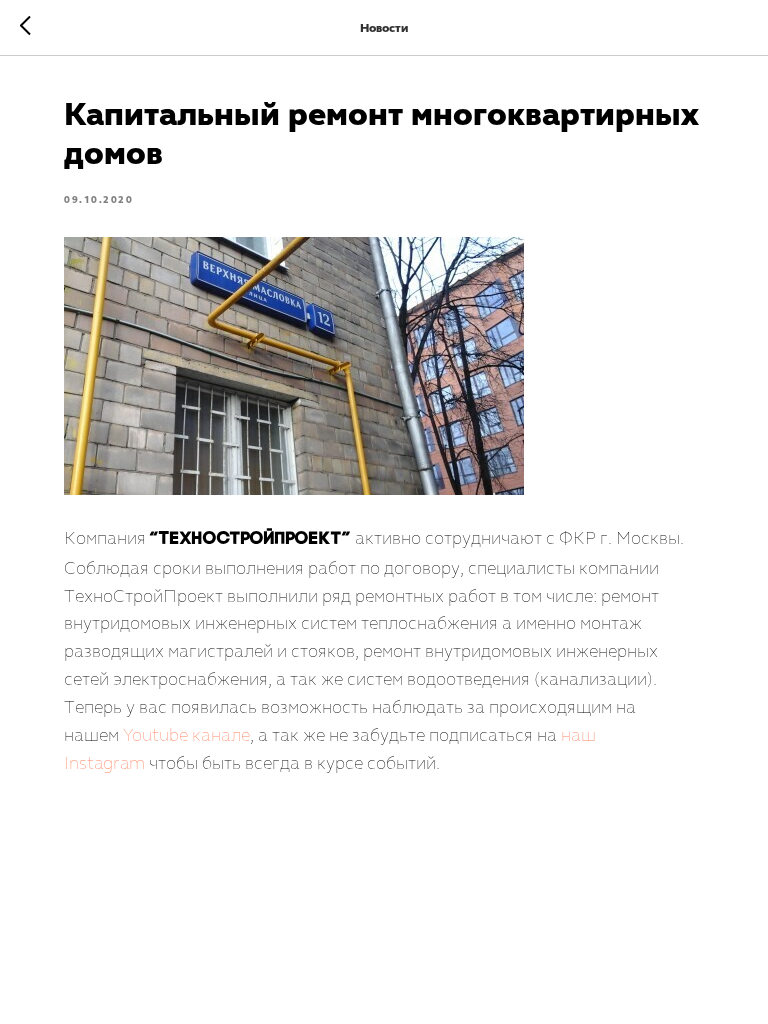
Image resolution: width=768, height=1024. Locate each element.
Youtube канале (186, 735)
